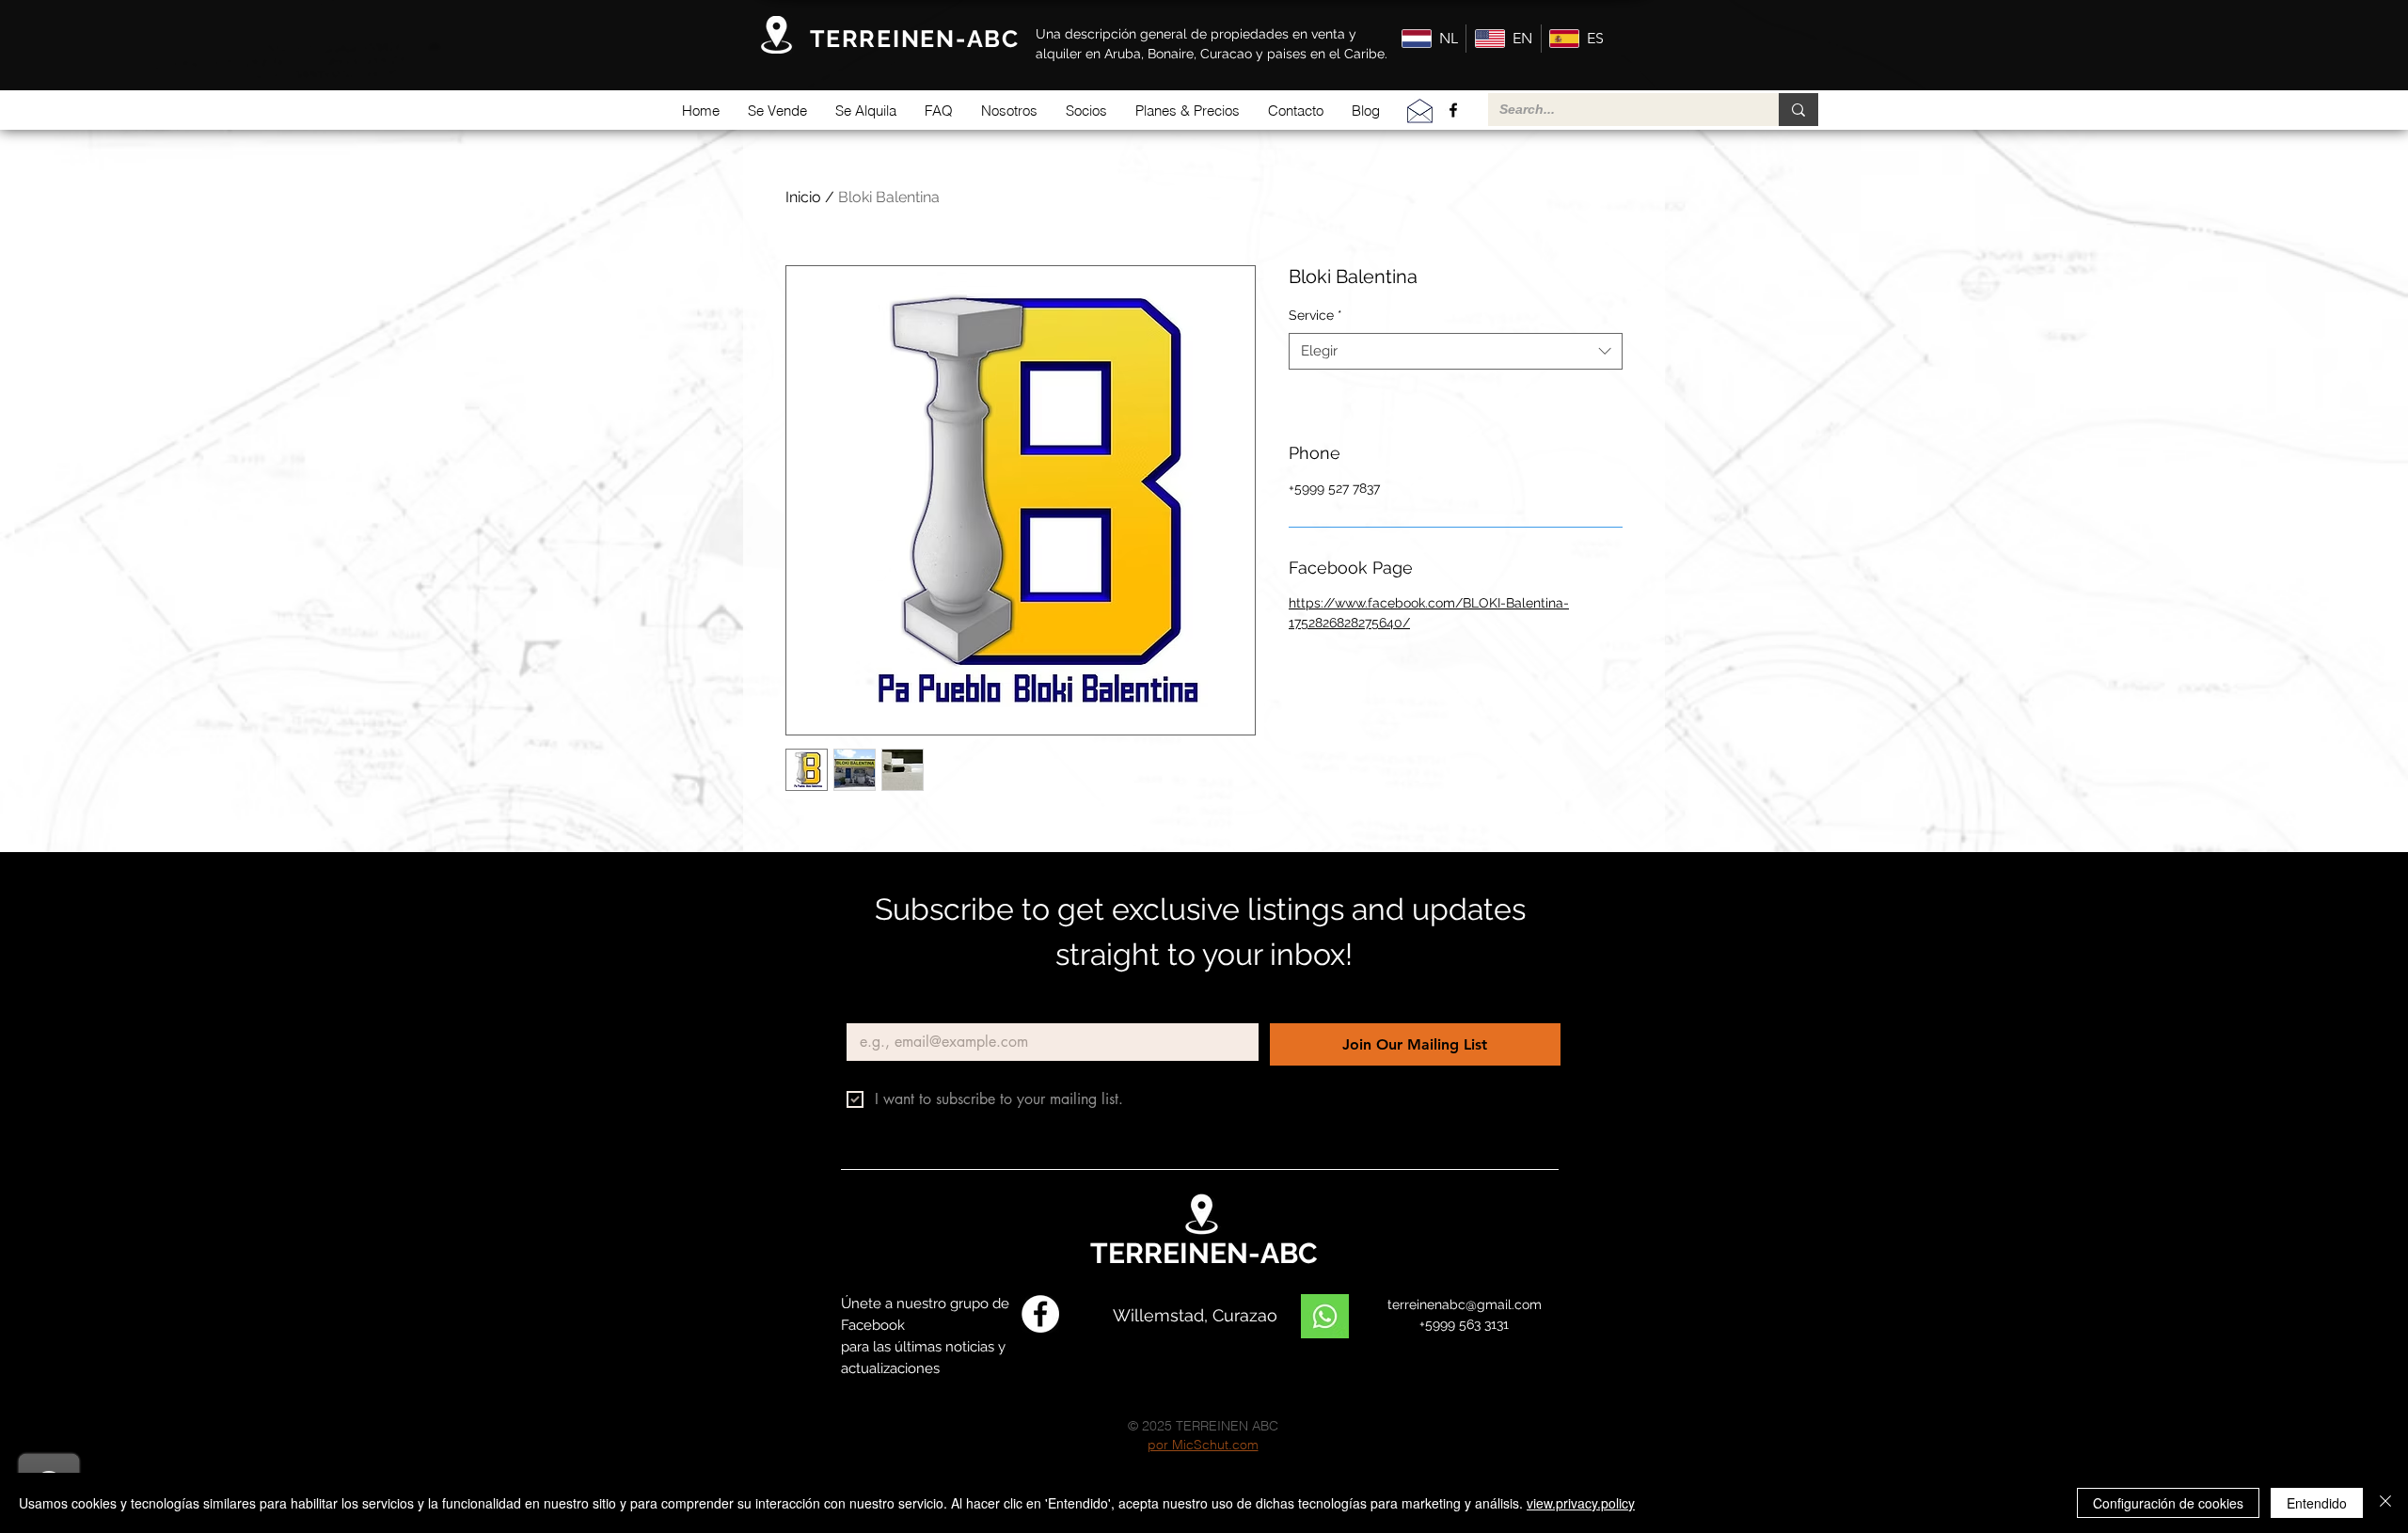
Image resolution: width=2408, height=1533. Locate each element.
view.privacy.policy (1581, 1503)
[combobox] (1456, 351)
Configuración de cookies (2168, 1503)
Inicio (803, 197)
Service (1315, 315)
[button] (777, 111)
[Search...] (1798, 110)
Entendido (2317, 1503)
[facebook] (1453, 110)
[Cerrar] (2385, 1503)
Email (868, 1008)
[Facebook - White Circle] (1040, 1314)
